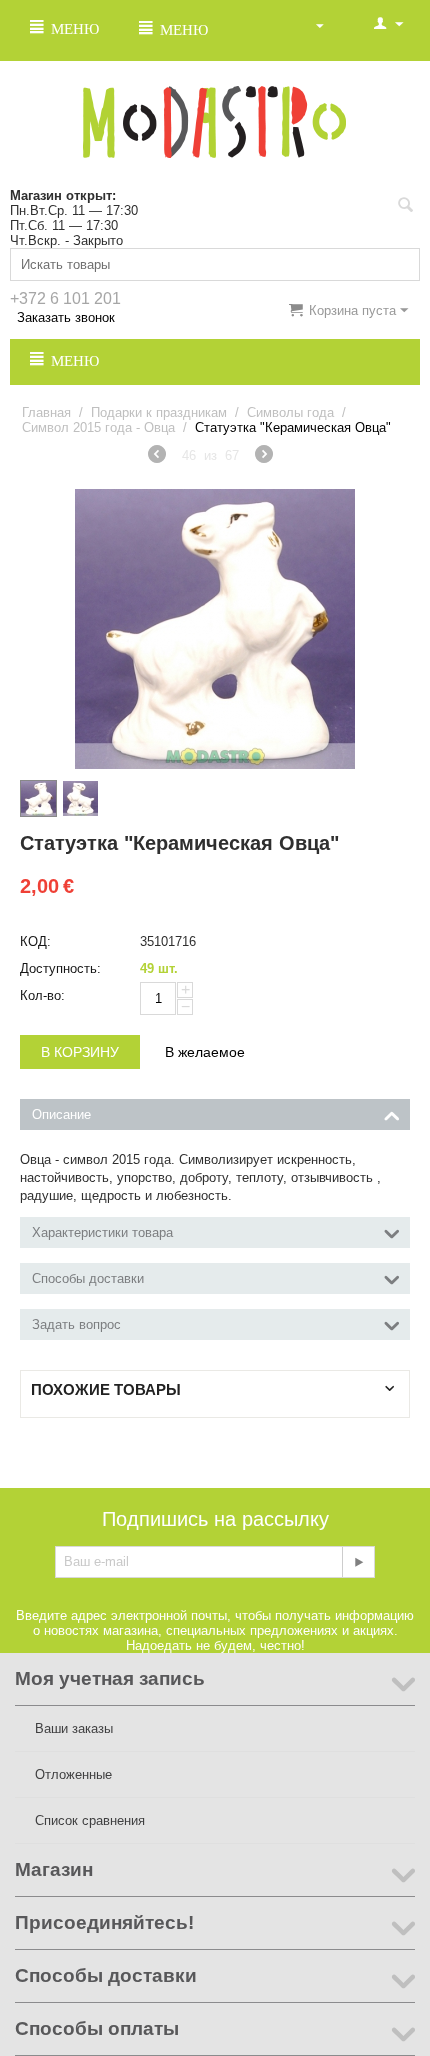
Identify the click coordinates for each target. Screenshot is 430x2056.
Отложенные (73, 1774)
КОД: (35, 941)
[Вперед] (264, 457)
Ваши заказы (74, 1728)
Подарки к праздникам (159, 412)
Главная (46, 412)
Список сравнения (90, 1820)
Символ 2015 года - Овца (98, 427)
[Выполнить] (358, 1562)
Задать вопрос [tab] (76, 1324)
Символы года (290, 412)
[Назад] (157, 457)
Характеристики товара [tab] (102, 1232)
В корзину (80, 1052)
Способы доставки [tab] (88, 1278)
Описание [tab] (61, 1114)
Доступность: (60, 968)
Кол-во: (42, 995)
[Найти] (405, 207)
